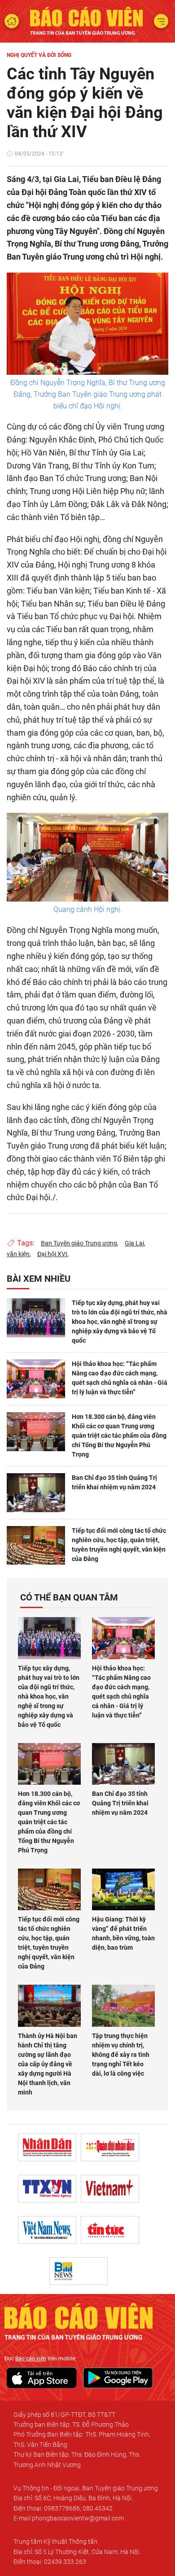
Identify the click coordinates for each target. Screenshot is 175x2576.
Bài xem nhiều (39, 1279)
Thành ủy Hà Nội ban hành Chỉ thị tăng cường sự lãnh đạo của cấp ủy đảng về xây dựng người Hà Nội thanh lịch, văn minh (48, 2064)
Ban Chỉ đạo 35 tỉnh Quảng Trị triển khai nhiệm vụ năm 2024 (114, 1482)
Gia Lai (134, 1243)
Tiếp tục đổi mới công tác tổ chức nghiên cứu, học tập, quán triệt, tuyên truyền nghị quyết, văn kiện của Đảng (119, 1545)
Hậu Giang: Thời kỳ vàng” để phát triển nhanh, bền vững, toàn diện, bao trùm (123, 1933)
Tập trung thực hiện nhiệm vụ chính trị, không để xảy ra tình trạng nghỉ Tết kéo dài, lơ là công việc (121, 2055)
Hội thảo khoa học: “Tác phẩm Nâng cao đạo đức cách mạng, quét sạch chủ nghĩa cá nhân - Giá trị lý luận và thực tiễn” (120, 1378)
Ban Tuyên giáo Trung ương (79, 1243)
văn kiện (18, 1254)
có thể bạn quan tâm (69, 1597)
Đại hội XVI (52, 1254)
